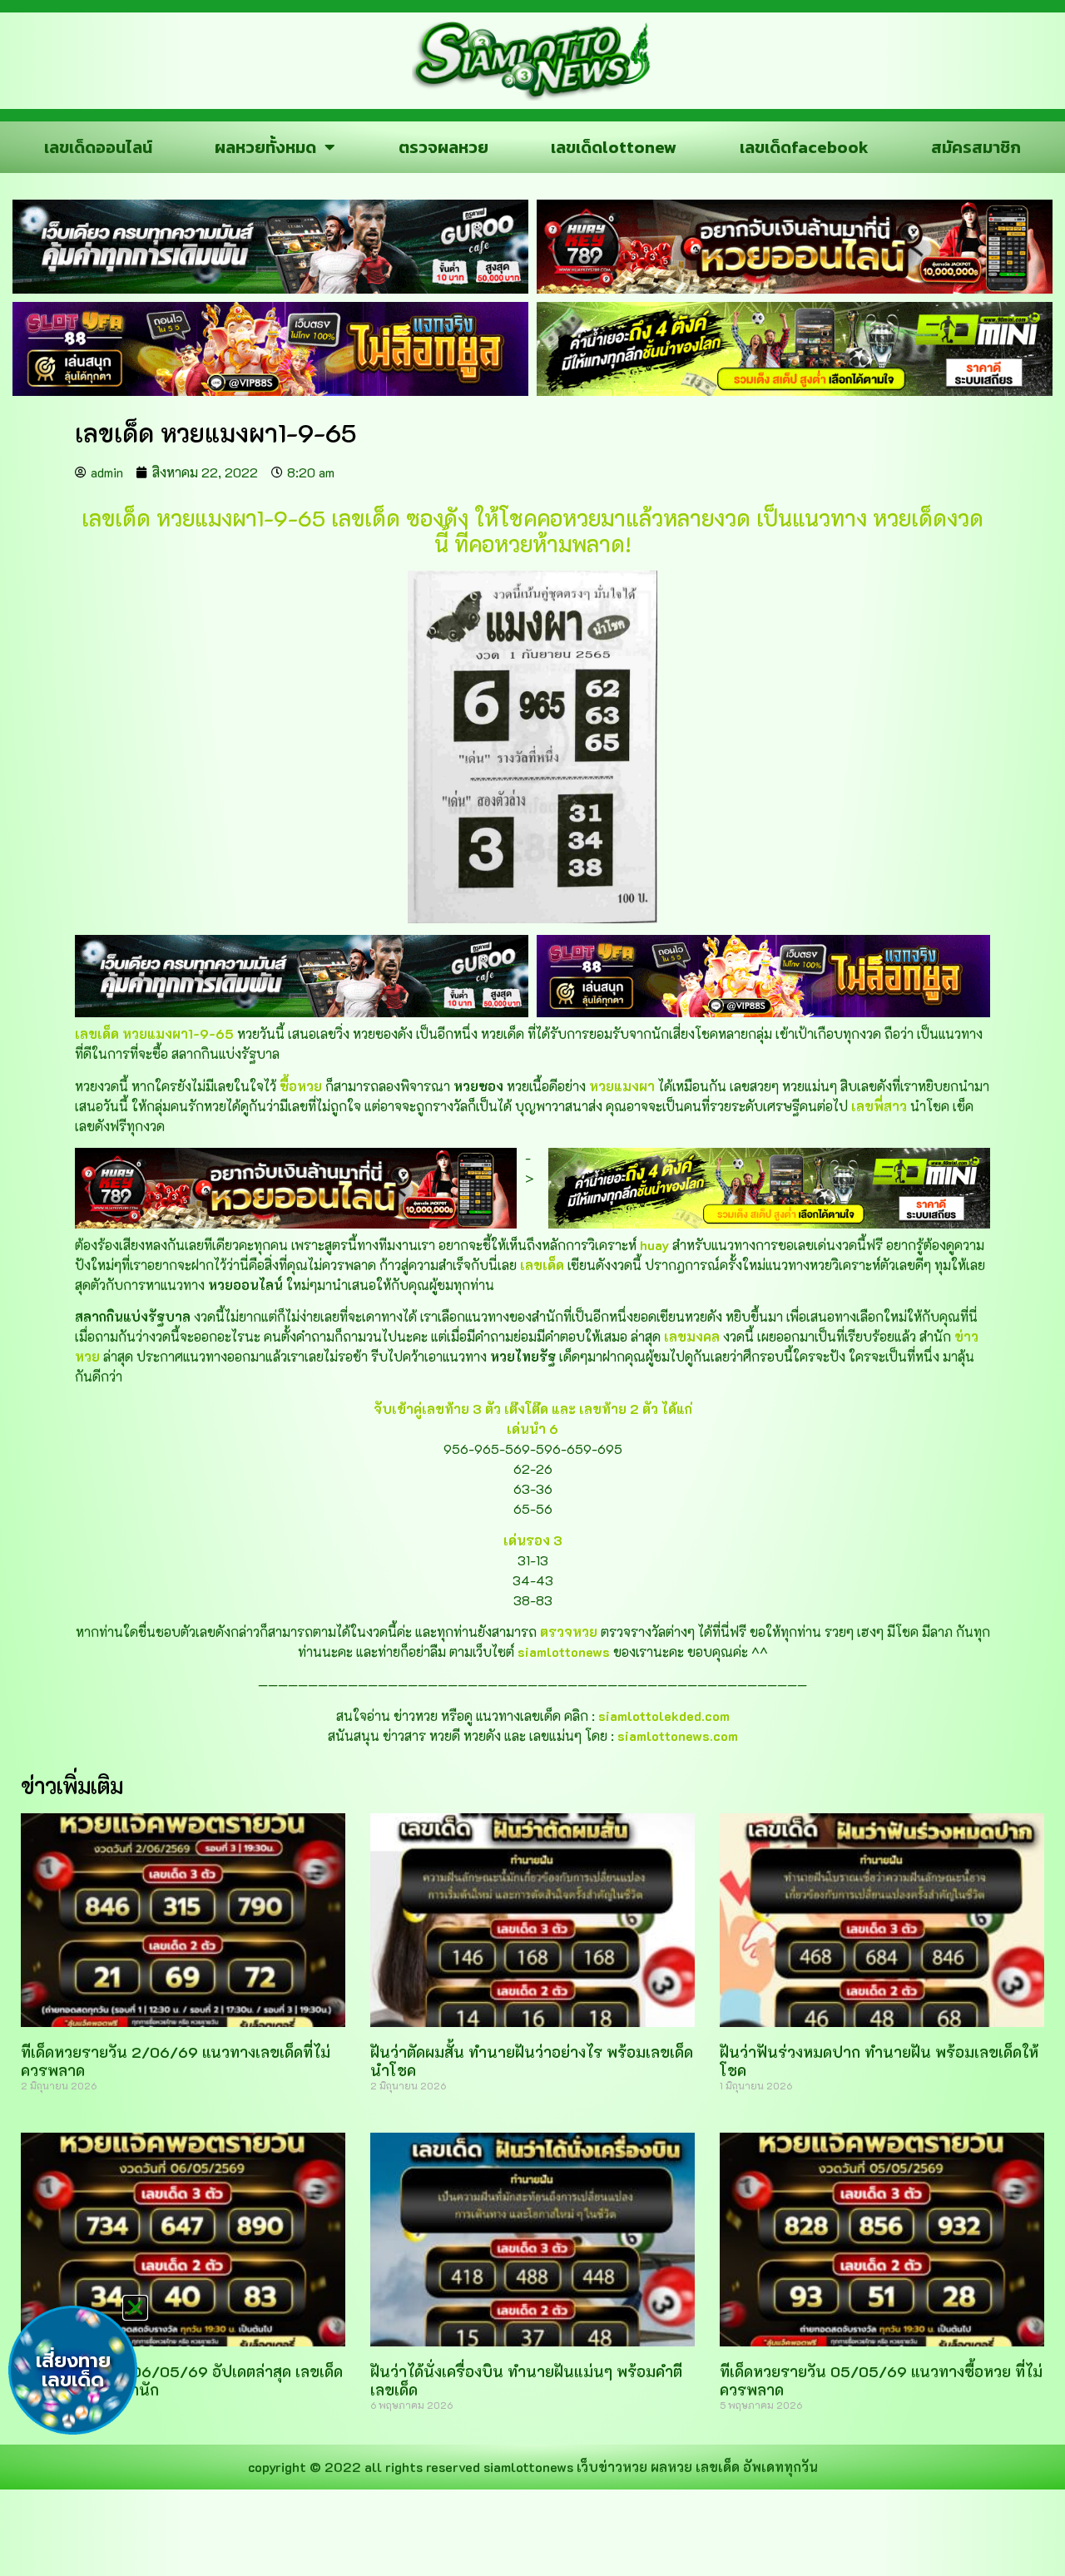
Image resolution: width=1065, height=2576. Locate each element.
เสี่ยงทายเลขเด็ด (73, 2371)
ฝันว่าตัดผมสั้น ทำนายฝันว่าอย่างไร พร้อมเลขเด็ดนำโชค (532, 2061)
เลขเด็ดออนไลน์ (98, 147)
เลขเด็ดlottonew (614, 147)
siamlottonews (528, 2467)
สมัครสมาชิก (976, 147)
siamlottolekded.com (664, 1716)
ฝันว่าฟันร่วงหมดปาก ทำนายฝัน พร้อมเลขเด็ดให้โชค (879, 2061)
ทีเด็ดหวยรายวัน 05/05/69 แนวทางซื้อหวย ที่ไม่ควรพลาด (881, 2381)
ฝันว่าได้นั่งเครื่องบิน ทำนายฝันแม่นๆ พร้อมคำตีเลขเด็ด (526, 2381)
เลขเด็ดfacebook (804, 147)
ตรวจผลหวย (443, 147)
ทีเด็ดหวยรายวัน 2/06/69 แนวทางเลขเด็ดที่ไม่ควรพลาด (176, 2061)
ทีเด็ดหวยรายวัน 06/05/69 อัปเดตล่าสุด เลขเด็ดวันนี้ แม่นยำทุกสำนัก (182, 2381)
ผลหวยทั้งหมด (265, 147)
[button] (135, 2308)
